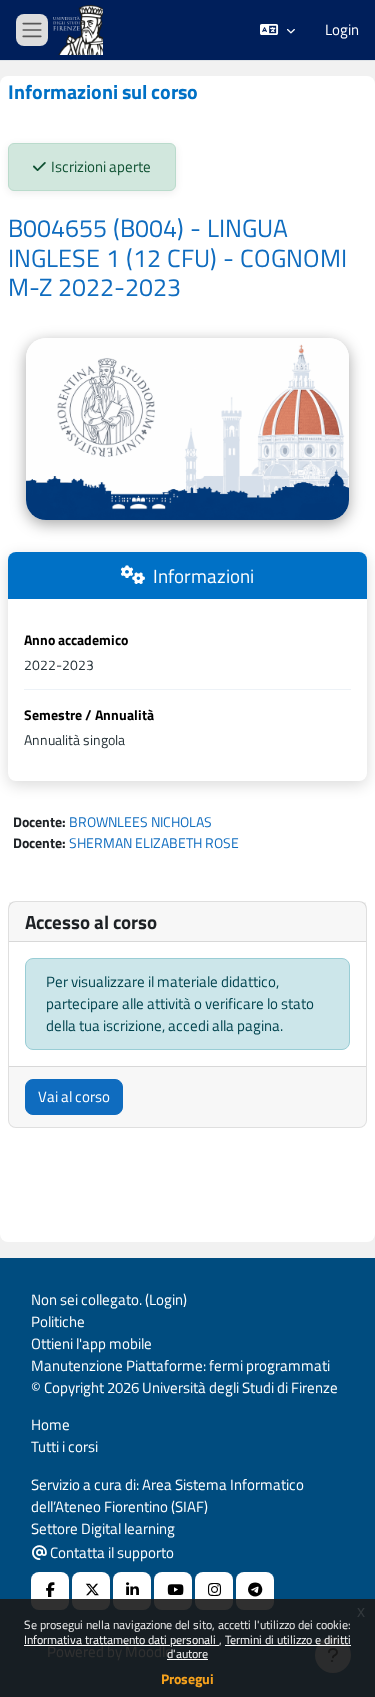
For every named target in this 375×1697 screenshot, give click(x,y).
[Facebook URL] (50, 1591)
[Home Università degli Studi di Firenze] (80, 30)
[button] (277, 30)
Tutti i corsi (64, 1446)
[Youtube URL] (173, 1591)
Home (50, 1424)
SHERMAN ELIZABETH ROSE (154, 842)
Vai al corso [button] (74, 1096)
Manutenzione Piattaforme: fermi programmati (180, 1365)
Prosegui (187, 1678)
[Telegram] (255, 1591)
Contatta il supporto (110, 1552)
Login (342, 30)
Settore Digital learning (103, 1528)
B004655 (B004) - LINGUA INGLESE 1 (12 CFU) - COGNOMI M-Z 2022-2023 (177, 257)
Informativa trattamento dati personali (121, 1639)
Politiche (58, 1321)
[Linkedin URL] (132, 1591)
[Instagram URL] (214, 1591)
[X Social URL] (91, 1591)
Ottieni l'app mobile (91, 1343)
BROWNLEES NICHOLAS (140, 821)
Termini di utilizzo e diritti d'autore (259, 1646)
